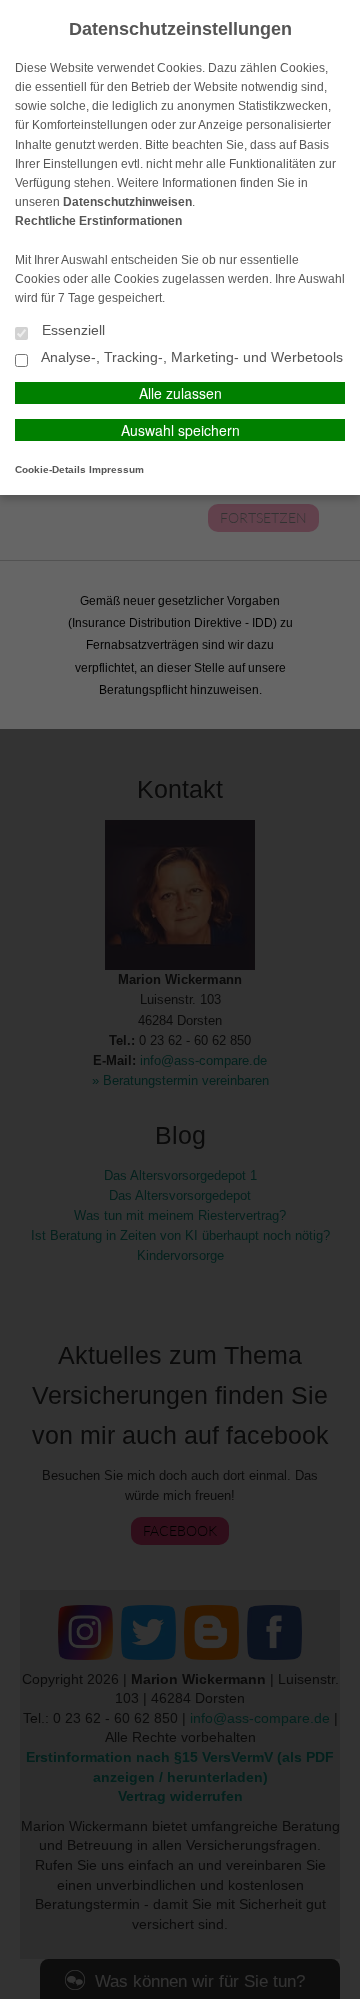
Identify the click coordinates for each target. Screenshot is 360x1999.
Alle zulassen (180, 393)
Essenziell (71, 330)
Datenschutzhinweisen (127, 202)
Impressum (116, 469)
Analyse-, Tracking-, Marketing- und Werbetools (190, 357)
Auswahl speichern (180, 430)
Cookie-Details (50, 469)
